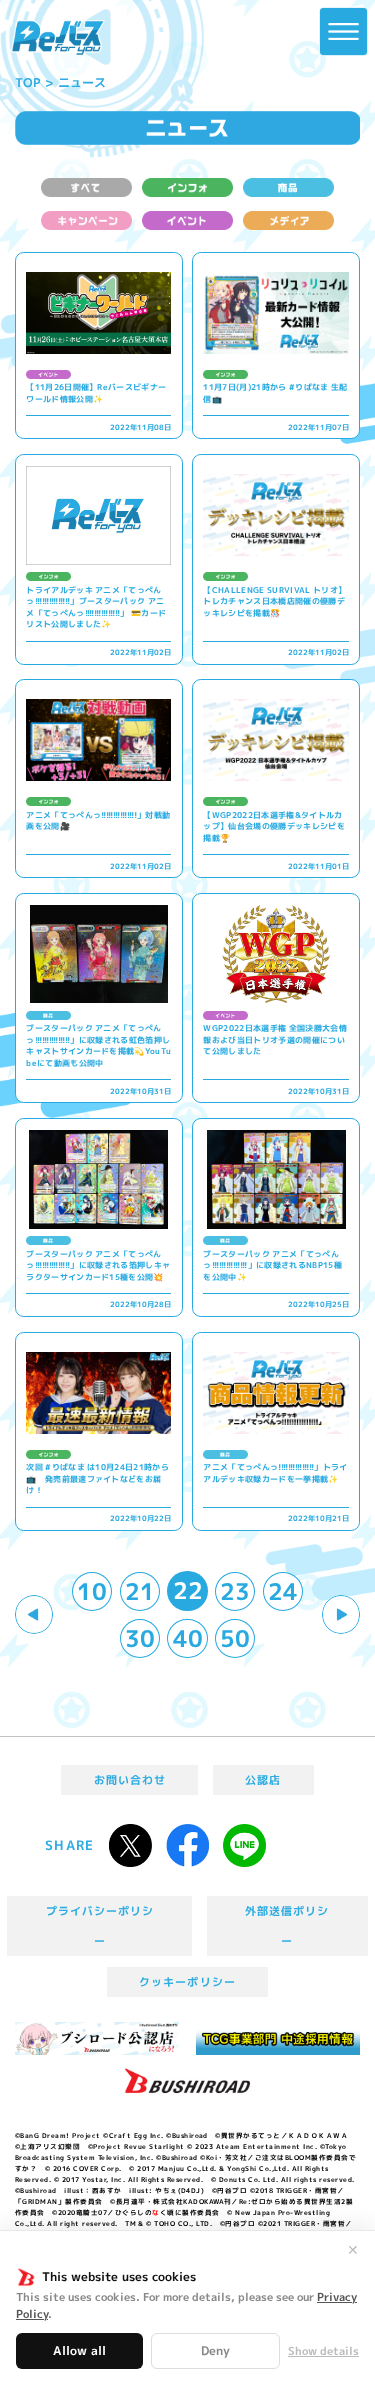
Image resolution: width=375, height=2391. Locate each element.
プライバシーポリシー (100, 1926)
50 (235, 1638)
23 (235, 1591)
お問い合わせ (130, 1780)
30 (140, 1638)
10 (92, 1591)
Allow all (79, 2350)
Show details (323, 2351)
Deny (215, 2350)
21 (140, 1591)
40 (188, 1638)
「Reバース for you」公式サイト (58, 38)
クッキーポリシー (187, 1982)
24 (283, 1591)
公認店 (263, 1780)
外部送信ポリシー (287, 1926)
